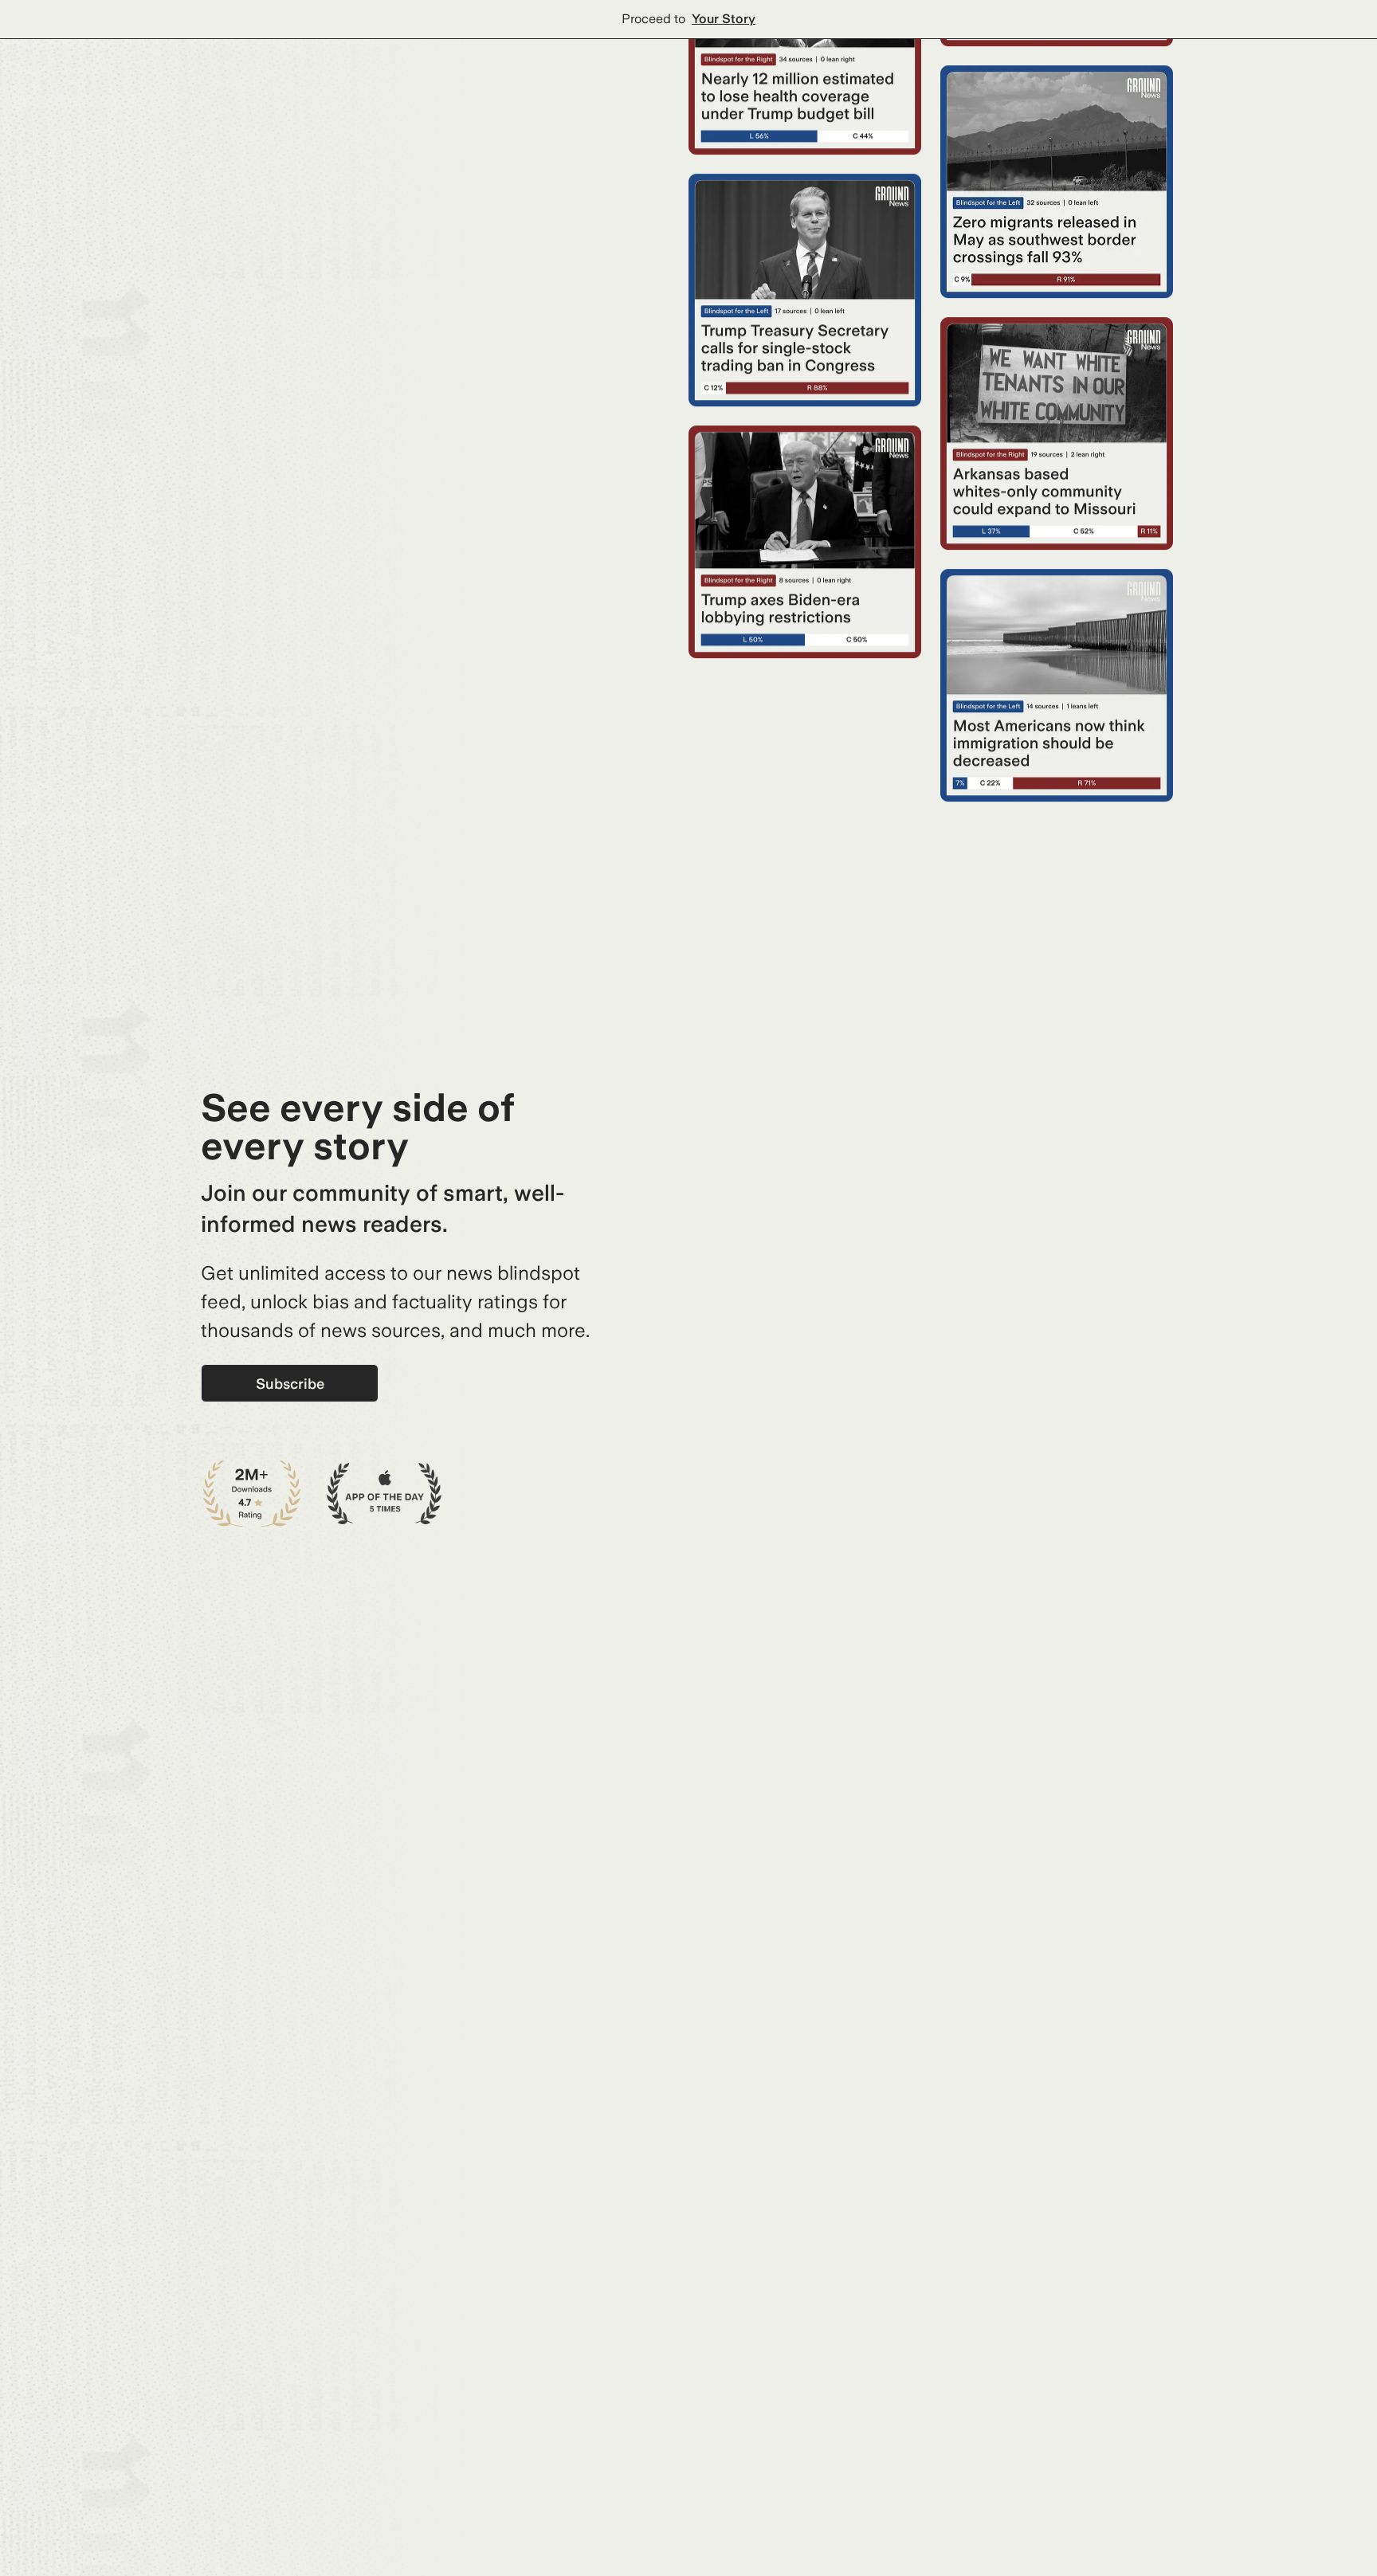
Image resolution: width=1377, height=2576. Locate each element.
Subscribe (290, 1384)
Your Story (724, 19)
